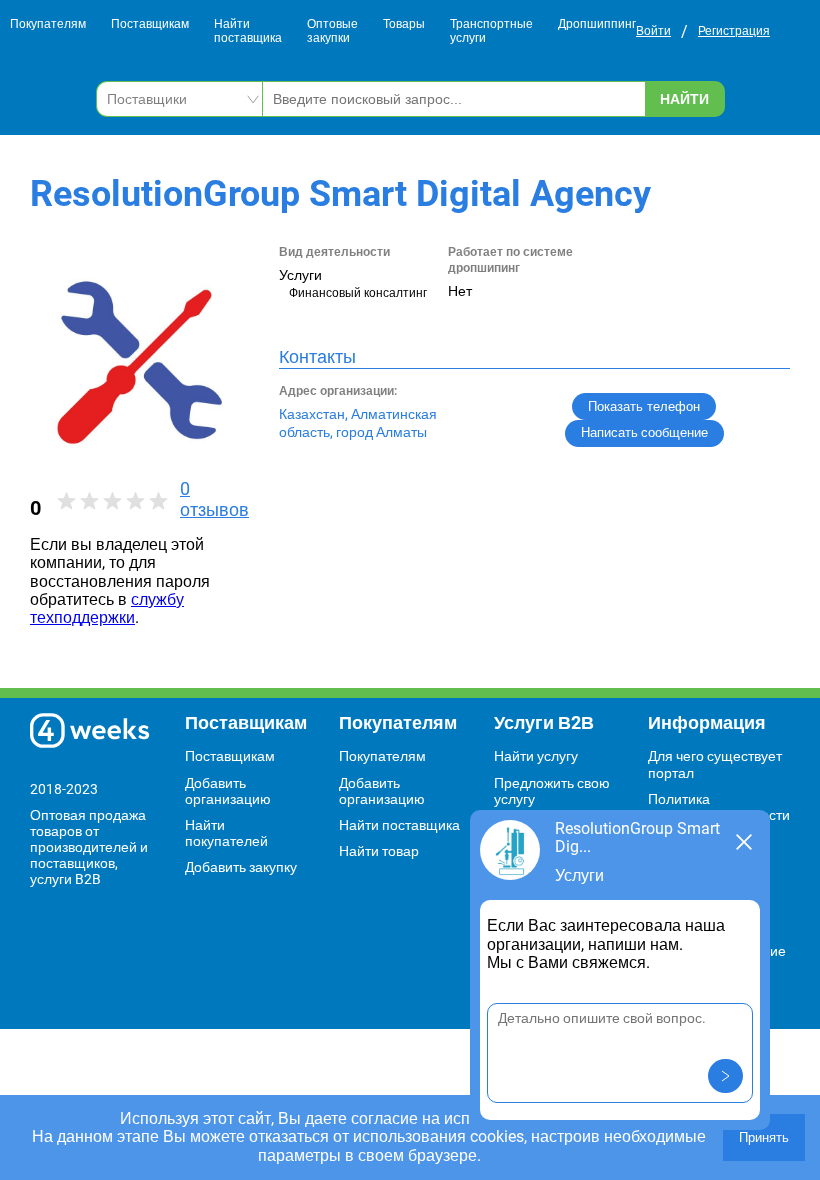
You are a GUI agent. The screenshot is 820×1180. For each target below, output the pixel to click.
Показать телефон (644, 406)
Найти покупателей (226, 833)
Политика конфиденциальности (719, 807)
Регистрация (734, 31)
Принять (764, 1137)
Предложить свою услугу (552, 791)
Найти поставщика (248, 31)
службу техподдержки (107, 608)
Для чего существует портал (715, 764)
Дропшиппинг (597, 24)
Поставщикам (150, 24)
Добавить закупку (241, 867)
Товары (404, 24)
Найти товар (379, 851)
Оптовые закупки (332, 31)
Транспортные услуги (491, 31)
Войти (653, 31)
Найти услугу (536, 756)
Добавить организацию (228, 791)
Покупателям (48, 24)
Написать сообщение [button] (644, 432)
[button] (725, 1076)
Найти (684, 99)
